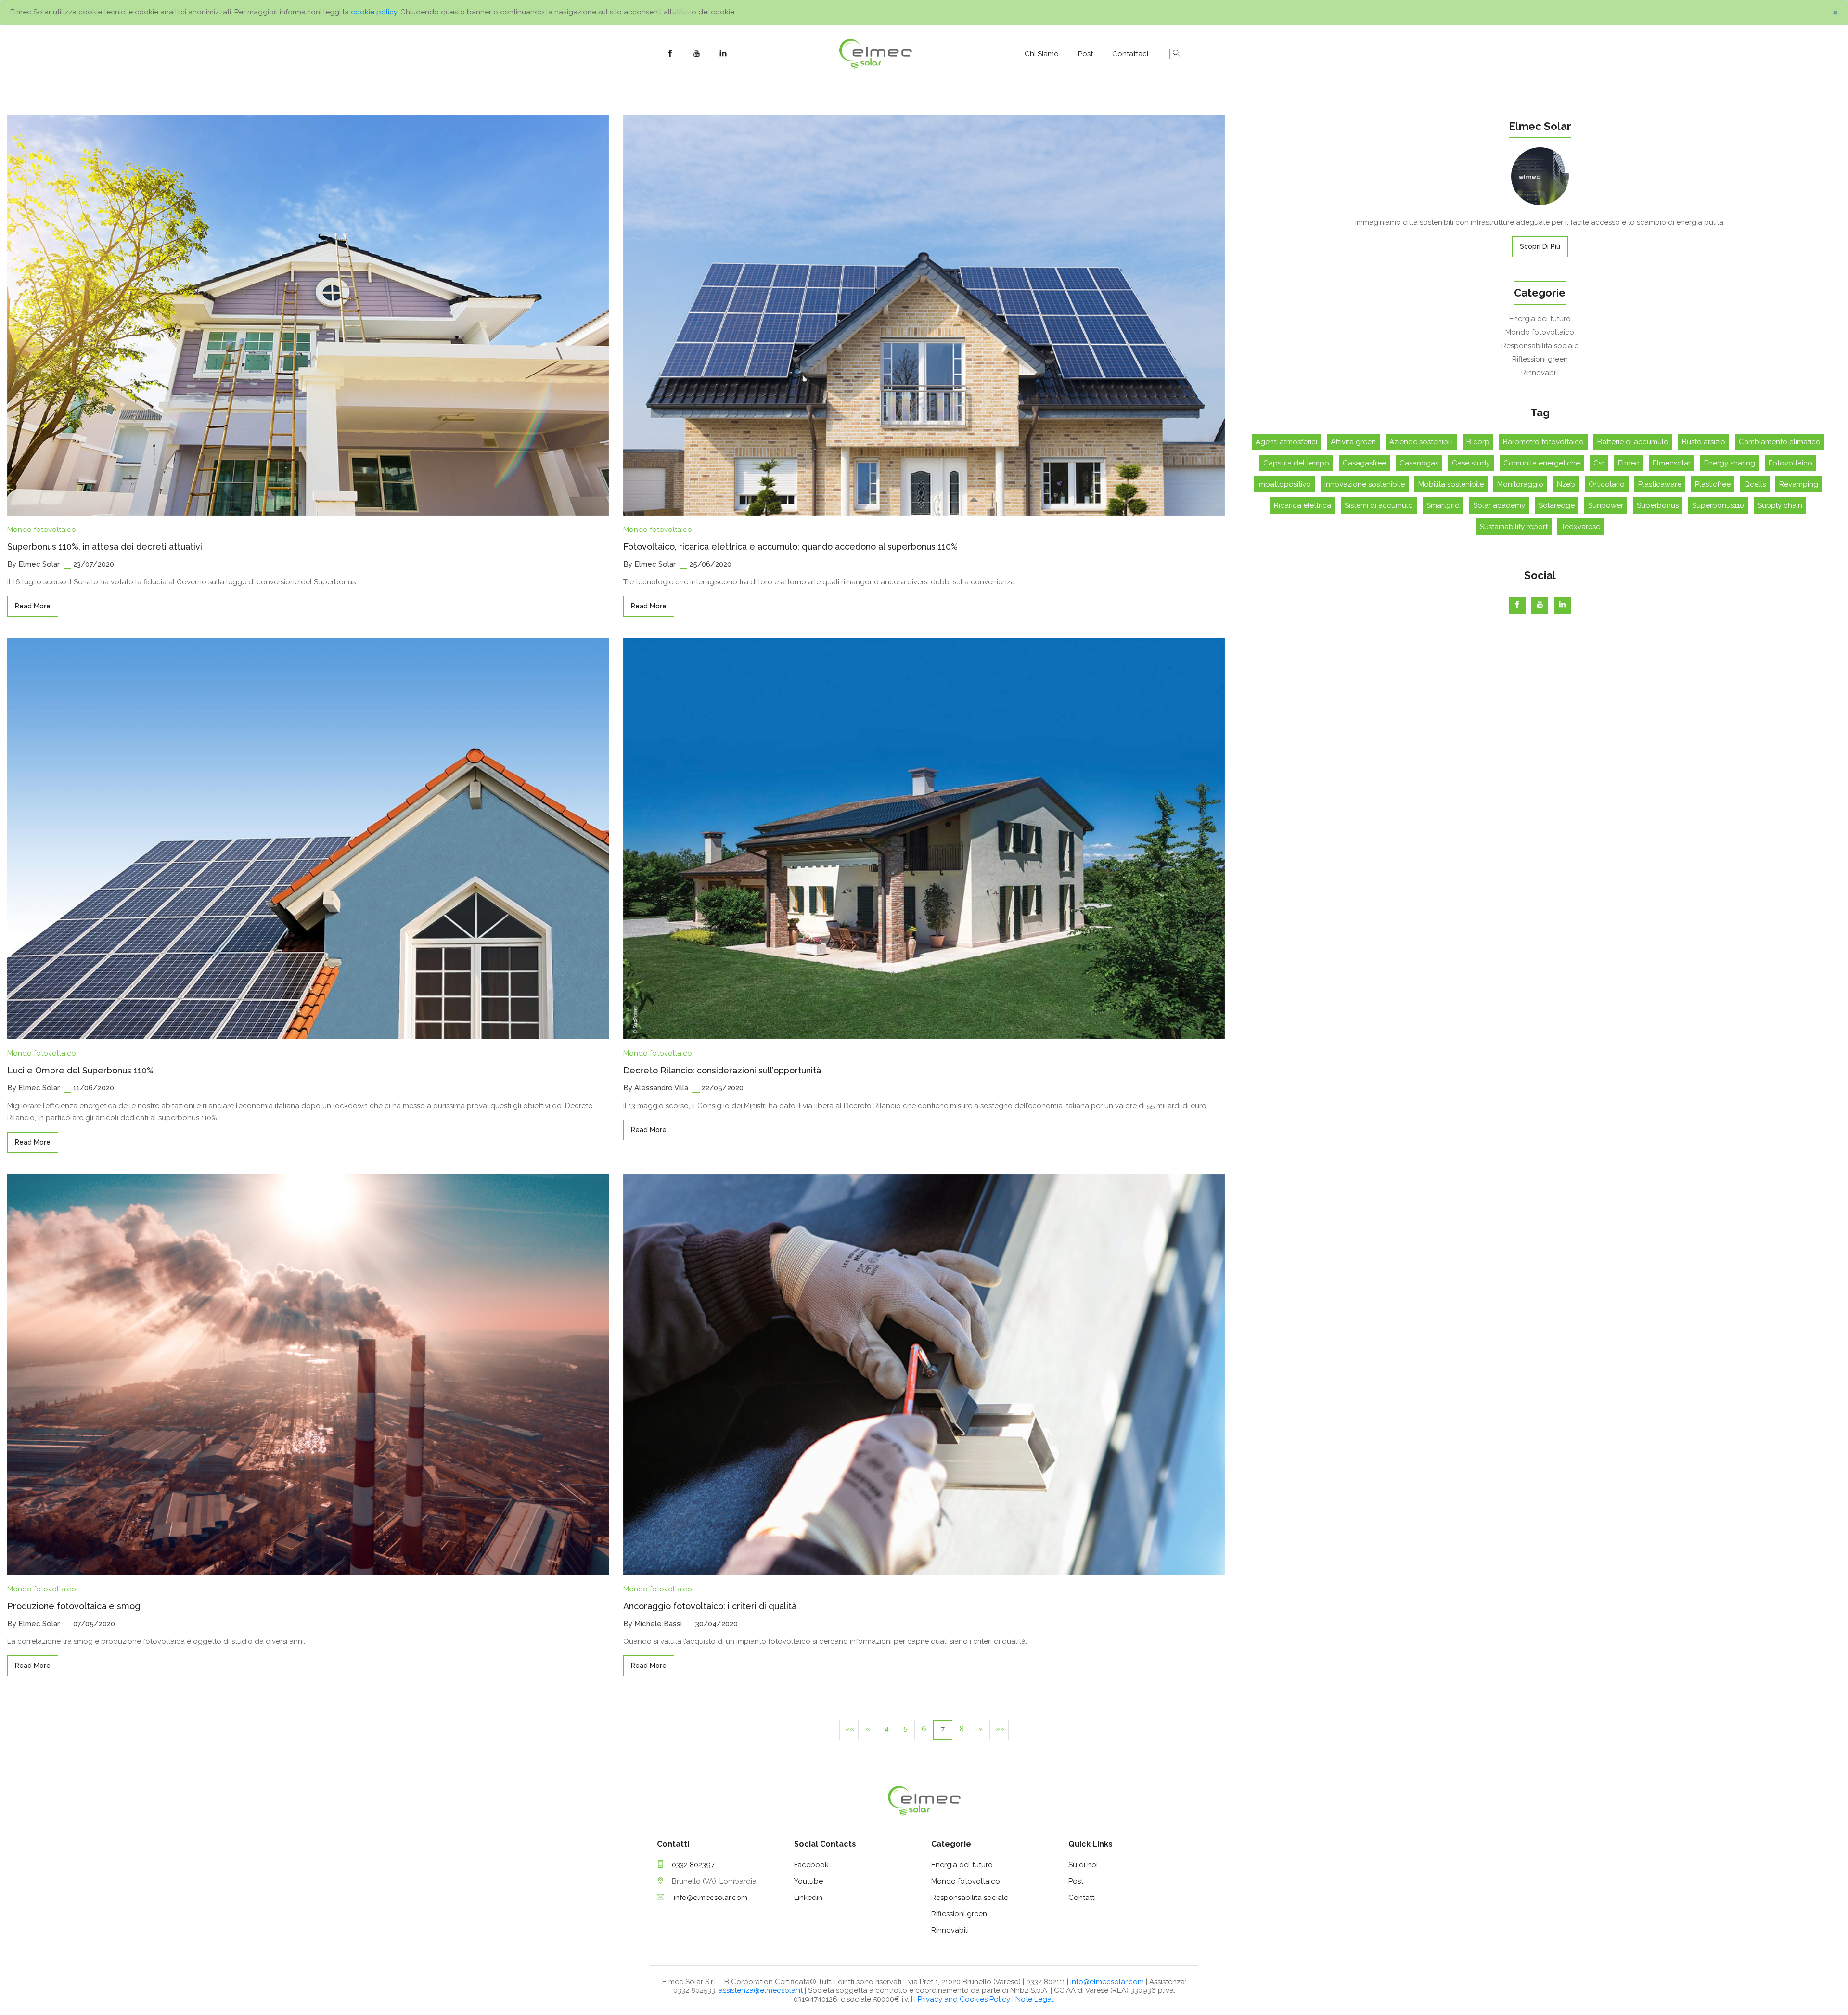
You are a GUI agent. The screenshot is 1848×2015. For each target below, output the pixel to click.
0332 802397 (693, 1865)
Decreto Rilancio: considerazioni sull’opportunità (722, 1070)
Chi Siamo (1042, 54)
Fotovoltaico (1790, 463)
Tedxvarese (1581, 527)
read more (33, 606)
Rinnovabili (1540, 373)
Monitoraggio (1520, 484)
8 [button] (962, 1729)
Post (1085, 54)
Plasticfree (1713, 484)
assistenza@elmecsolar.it (761, 1990)
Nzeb (1566, 484)
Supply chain (1780, 505)
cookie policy (374, 12)
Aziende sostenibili (1421, 442)
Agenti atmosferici (1286, 442)
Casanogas (1419, 463)
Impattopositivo (1284, 484)
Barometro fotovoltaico (1543, 442)
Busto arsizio (1704, 442)
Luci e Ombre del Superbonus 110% (80, 1070)
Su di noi (1083, 1865)
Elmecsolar (1672, 463)
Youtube (808, 1881)
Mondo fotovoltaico (42, 530)
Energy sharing (1730, 463)
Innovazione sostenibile (1365, 484)
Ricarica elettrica (1303, 505)
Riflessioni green (1540, 359)
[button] (849, 1730)
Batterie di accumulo (1633, 442)
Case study (1471, 463)
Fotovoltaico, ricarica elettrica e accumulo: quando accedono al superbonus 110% (790, 547)
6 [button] (924, 1729)
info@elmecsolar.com (710, 1898)
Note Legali (1035, 1999)
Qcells (1755, 484)
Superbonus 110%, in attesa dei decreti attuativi (105, 547)
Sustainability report (1514, 527)
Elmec (1629, 463)
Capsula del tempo (1296, 463)
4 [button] (887, 1729)
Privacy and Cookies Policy (965, 1999)
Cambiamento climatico (1780, 442)
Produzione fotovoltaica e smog (74, 1606)
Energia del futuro (1540, 319)
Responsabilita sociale (1540, 346)
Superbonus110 (1718, 505)
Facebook (811, 1865)
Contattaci (1130, 54)
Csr (1599, 463)
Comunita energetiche (1542, 463)
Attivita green (1353, 442)
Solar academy (1499, 505)
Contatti (1082, 1898)
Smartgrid (1443, 505)
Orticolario (1607, 484)
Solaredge (1557, 505)
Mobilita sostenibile (1451, 484)
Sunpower (1606, 505)
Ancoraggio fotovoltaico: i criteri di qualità (710, 1606)
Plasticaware (1660, 484)
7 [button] (943, 1729)
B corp (1478, 442)
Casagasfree (1364, 463)
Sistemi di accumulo (1379, 505)
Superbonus (1658, 505)
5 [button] (905, 1729)
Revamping (1799, 484)
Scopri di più (1540, 246)
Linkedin (808, 1898)
